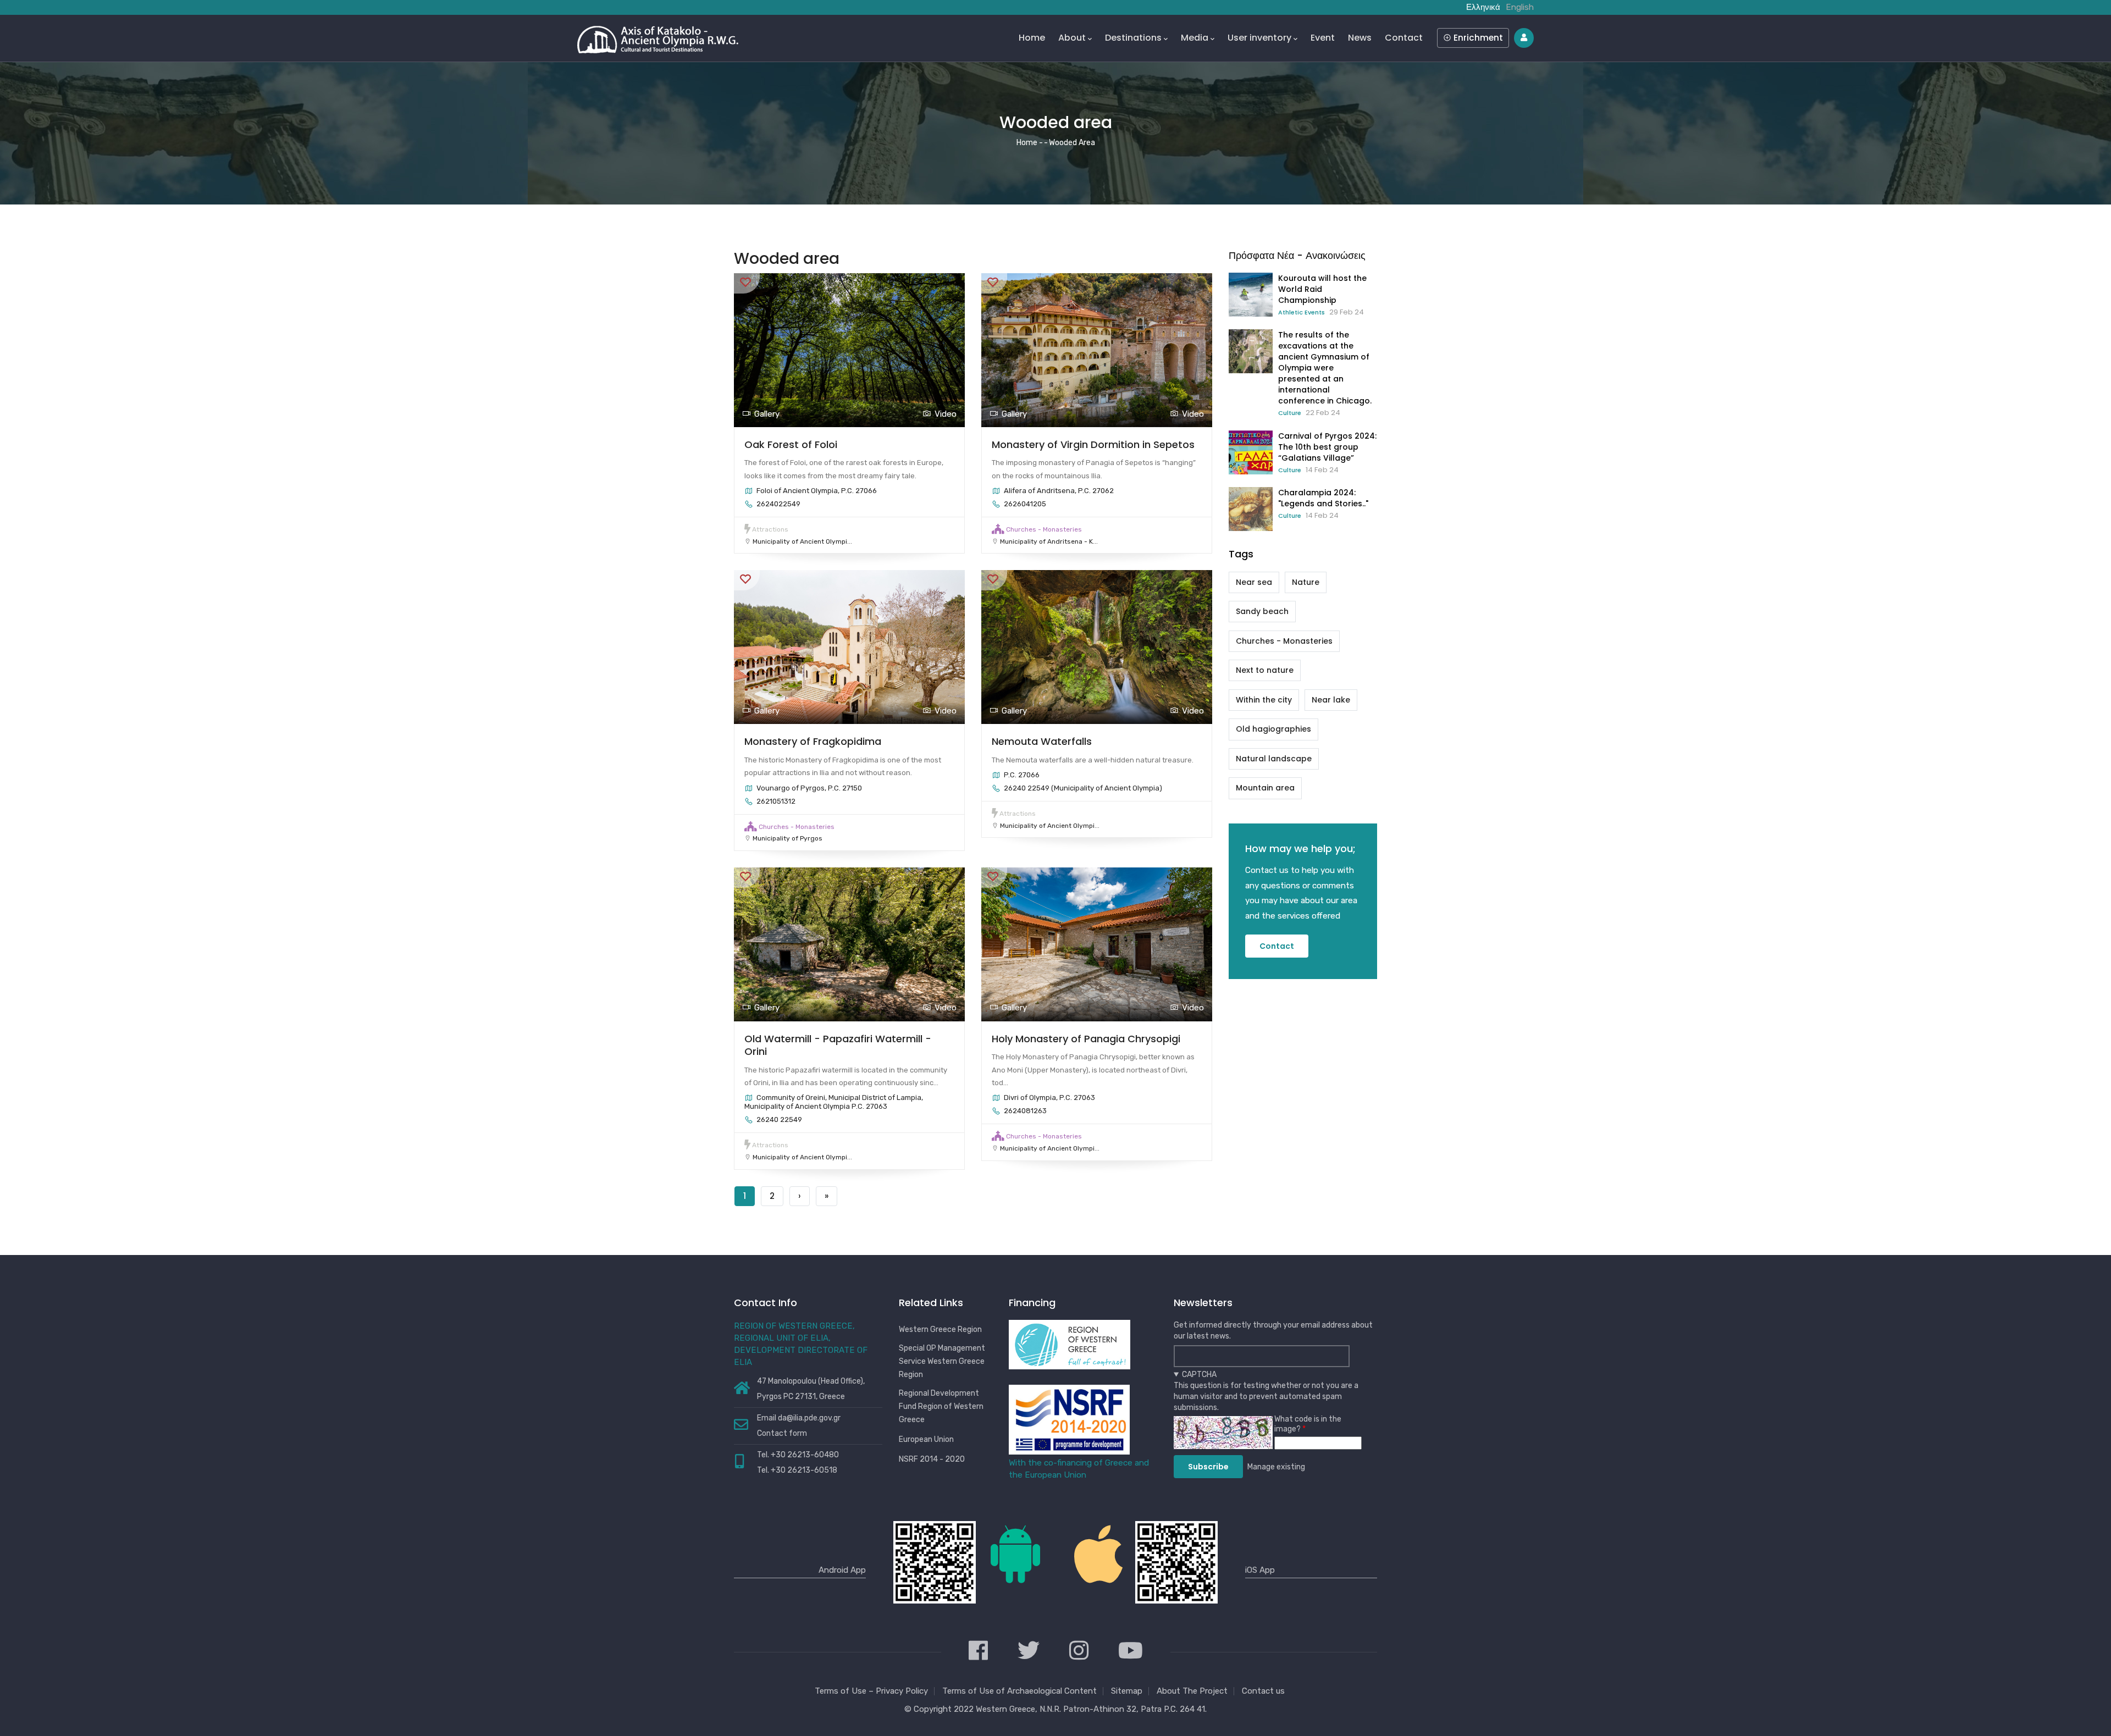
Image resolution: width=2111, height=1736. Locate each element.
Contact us (1263, 1691)
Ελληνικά (1483, 7)
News (1360, 38)
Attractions (770, 529)
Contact (1404, 38)
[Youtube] (1131, 1652)
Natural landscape (1274, 759)
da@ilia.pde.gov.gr (809, 1418)
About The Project (1192, 1691)
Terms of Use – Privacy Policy (871, 1691)
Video (946, 414)
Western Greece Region (940, 1329)
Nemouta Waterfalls (1042, 741)
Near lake (1331, 700)
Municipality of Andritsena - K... (1049, 541)
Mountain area (1265, 788)
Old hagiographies (1273, 729)
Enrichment (1477, 38)
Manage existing (1276, 1467)
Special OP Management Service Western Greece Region (942, 1361)
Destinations (1133, 38)
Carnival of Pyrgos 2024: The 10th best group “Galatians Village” (1327, 447)
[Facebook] (978, 1652)
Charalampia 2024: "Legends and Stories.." (1323, 498)
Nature (1306, 582)
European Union (926, 1439)
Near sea (1254, 582)
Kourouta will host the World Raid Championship (1322, 289)
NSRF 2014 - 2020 (932, 1459)
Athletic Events (1302, 312)
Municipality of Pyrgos (788, 838)
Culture (1290, 413)
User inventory (1259, 38)
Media (1195, 38)
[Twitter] (1029, 1652)
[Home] (658, 37)
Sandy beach (1262, 611)
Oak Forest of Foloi (791, 444)
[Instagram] (1079, 1652)
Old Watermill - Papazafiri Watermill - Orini (838, 1045)
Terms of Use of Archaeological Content (1019, 1691)
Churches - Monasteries (1044, 529)
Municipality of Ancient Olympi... (802, 541)
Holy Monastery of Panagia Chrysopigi (1086, 1039)
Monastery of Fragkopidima (813, 741)
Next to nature (1265, 670)
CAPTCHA (1199, 1375)
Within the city (1264, 700)
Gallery (767, 414)
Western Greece (1005, 1709)
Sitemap (1127, 1691)
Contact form (782, 1433)
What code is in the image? (1308, 1424)
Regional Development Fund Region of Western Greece (941, 1406)
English (1520, 7)
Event (1323, 38)
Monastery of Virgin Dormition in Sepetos (1093, 444)
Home (1032, 38)
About (1072, 38)
